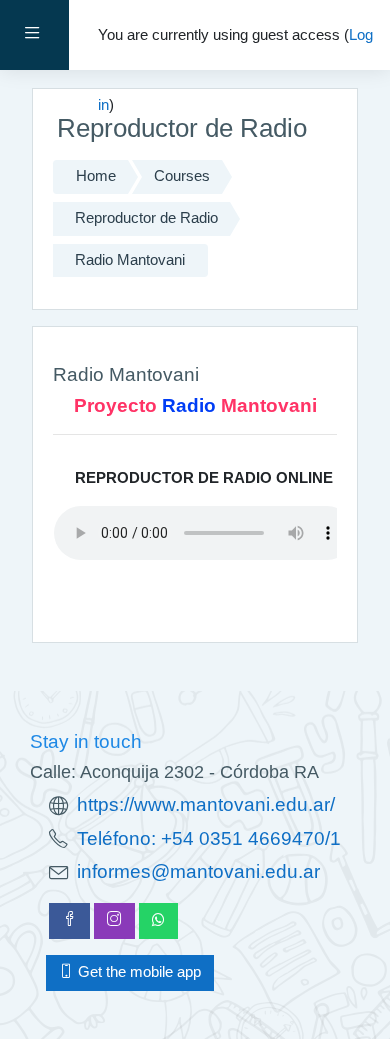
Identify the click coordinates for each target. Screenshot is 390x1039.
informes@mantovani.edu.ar (198, 871)
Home (96, 176)
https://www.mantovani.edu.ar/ (206, 804)
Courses (182, 176)
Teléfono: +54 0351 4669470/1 (209, 838)
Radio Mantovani (130, 260)
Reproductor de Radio (146, 218)
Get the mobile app (137, 972)
